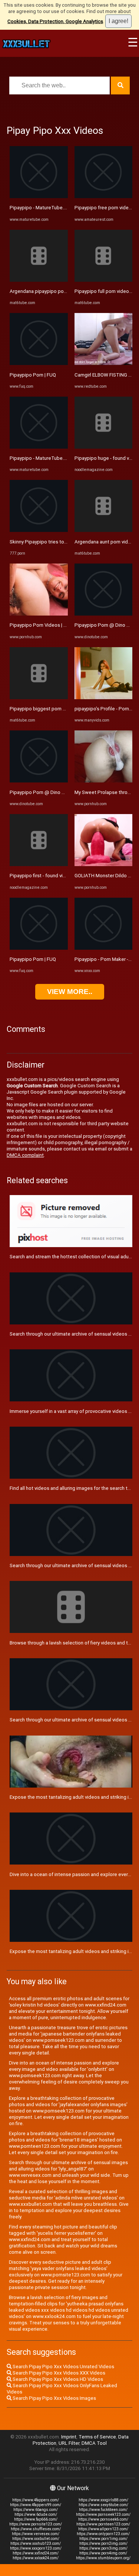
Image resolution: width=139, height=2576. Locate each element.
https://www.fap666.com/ (36, 2519)
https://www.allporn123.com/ (103, 2529)
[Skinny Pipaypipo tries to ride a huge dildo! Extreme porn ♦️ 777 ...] (39, 530)
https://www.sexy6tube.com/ (103, 2505)
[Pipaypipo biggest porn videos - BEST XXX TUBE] (39, 698)
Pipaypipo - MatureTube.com (42, 208)
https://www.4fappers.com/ (36, 2500)
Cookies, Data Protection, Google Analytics (55, 21)
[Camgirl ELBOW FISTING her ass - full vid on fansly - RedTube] (104, 363)
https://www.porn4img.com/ (103, 2553)
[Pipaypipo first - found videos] (39, 864)
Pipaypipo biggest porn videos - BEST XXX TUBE (63, 709)
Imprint (69, 2437)
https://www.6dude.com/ (36, 2514)
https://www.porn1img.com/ (103, 2539)
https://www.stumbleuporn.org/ (103, 2558)
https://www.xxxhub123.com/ (36, 2543)
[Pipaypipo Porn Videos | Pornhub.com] (39, 614)
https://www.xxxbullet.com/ (36, 2539)
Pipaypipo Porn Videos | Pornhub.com (51, 625)
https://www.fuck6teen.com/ (103, 2510)
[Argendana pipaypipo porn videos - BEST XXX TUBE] (39, 280)
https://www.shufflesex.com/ (36, 2529)
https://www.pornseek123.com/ (103, 2514)
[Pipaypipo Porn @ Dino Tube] (39, 781)
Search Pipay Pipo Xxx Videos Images (54, 2398)
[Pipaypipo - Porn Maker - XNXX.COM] (104, 948)
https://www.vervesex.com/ (36, 2534)
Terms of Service (97, 2437)
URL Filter (69, 2443)
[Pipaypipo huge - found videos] (104, 447)
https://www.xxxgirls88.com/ (103, 2500)
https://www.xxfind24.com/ (36, 2553)
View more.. (70, 992)
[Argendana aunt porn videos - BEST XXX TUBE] (104, 530)
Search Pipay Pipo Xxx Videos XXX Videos (58, 2373)
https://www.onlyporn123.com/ (103, 2534)
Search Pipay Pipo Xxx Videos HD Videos (57, 2379)
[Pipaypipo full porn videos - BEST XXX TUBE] (104, 280)
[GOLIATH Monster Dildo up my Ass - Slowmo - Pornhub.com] (104, 864)
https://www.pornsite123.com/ (36, 2524)
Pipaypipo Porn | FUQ (33, 375)
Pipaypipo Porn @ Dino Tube (41, 792)
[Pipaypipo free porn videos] (104, 196)
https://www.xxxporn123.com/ (36, 2548)
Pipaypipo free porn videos (104, 208)
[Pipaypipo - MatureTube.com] (39, 196)
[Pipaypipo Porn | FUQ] (39, 363)
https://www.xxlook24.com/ (36, 2558)
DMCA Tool (94, 2443)
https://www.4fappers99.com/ (36, 2505)
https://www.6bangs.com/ (36, 2510)
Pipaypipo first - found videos (42, 876)
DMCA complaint (25, 1155)
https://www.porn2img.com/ (103, 2543)
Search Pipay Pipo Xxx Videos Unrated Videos (63, 2367)
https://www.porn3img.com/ (103, 2548)
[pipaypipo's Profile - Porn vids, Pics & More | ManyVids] (104, 698)
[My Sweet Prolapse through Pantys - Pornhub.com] (104, 781)
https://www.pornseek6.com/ (103, 2519)
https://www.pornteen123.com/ (103, 2524)
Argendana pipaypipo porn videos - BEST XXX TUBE (66, 291)
